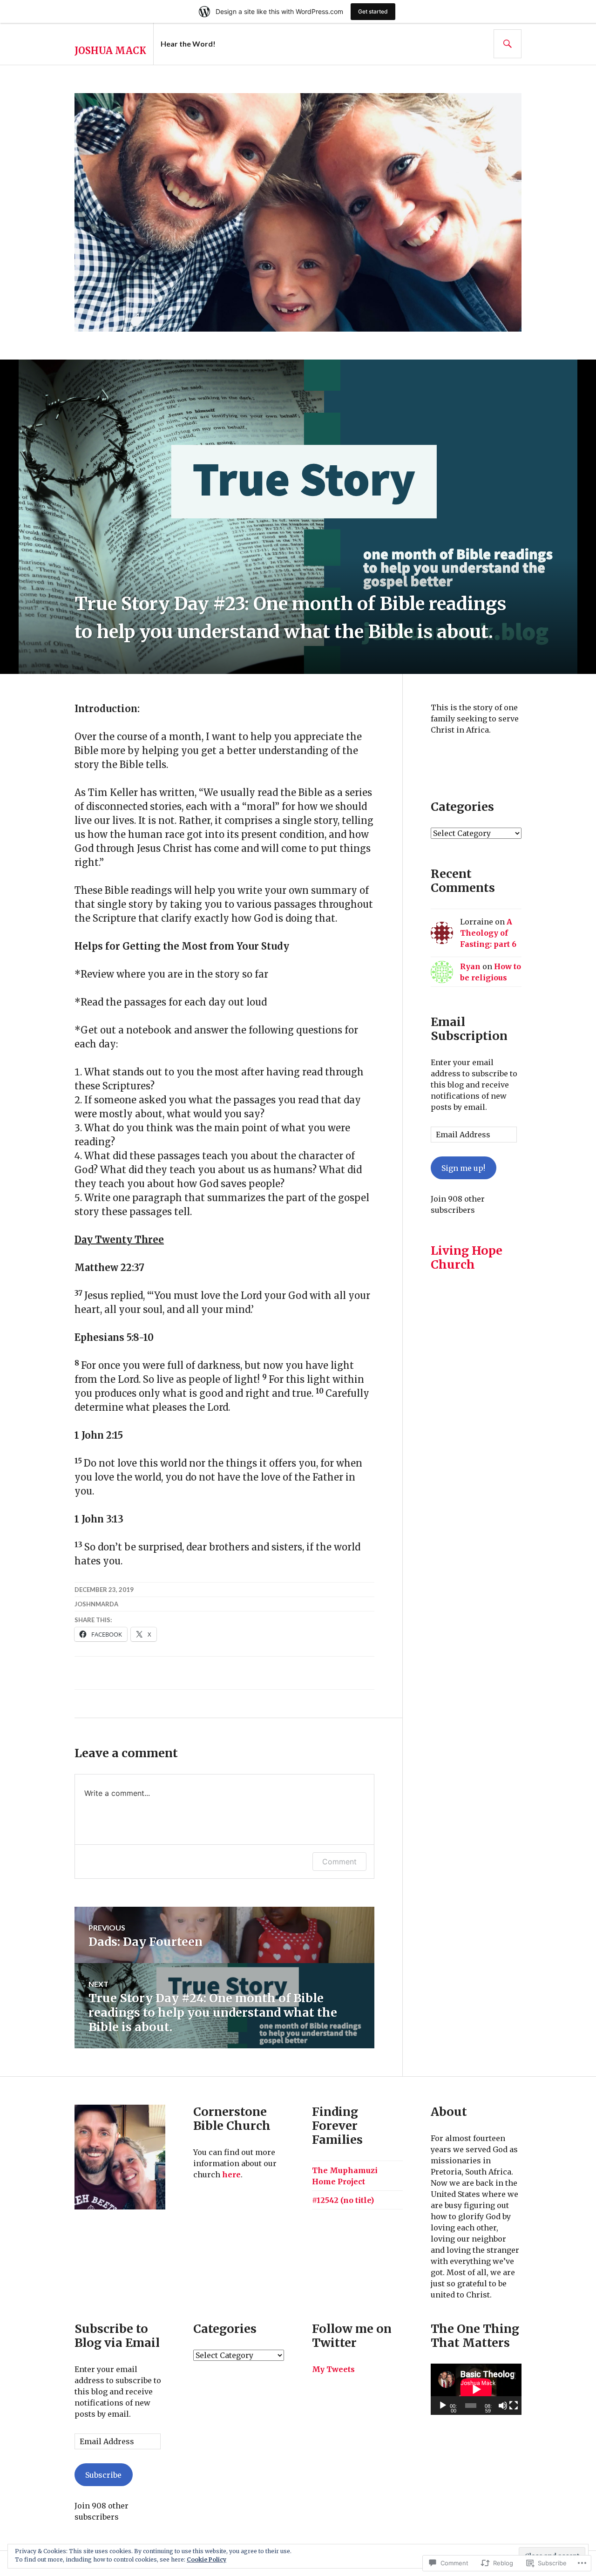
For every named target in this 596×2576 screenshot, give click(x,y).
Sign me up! (463, 1168)
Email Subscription (469, 1029)
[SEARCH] (508, 44)
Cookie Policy (207, 2559)
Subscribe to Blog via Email (117, 2336)
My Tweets (333, 2369)
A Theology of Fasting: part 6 (488, 933)
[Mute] (503, 2406)
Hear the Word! (188, 44)
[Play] (443, 2406)
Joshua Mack (110, 51)
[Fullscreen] (514, 2406)
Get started (373, 11)
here (231, 2175)
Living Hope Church (467, 1257)
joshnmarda (96, 1604)
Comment (339, 1862)
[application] (476, 2389)
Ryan (470, 966)
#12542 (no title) (343, 2200)
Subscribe (103, 2475)
